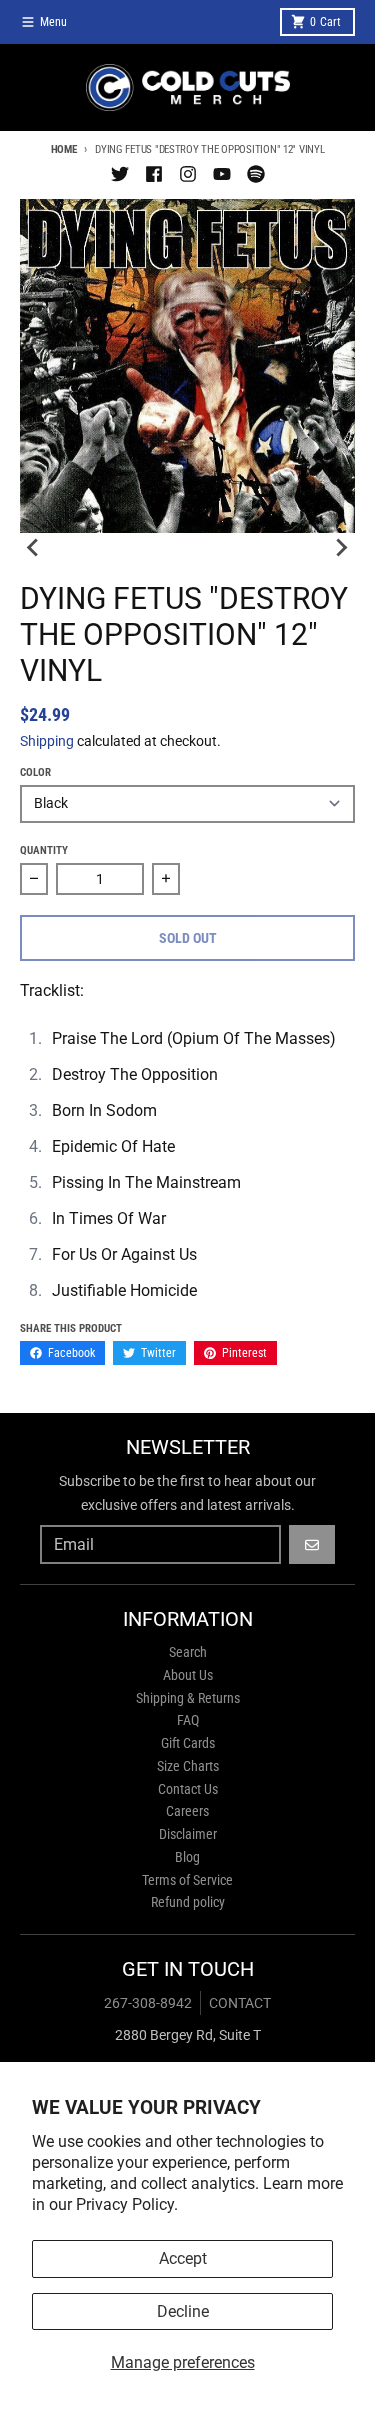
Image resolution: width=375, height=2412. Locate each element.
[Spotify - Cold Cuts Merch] (256, 174)
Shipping (47, 741)
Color (35, 772)
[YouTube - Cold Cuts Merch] (222, 174)
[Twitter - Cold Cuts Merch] (120, 174)
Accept (183, 2258)
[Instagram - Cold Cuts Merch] (188, 174)
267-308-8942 (148, 2003)
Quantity (44, 850)
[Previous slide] (34, 547)
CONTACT (240, 2003)
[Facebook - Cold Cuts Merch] (154, 174)
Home (64, 149)
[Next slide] (341, 547)
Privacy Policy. (127, 2204)
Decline (183, 2311)
